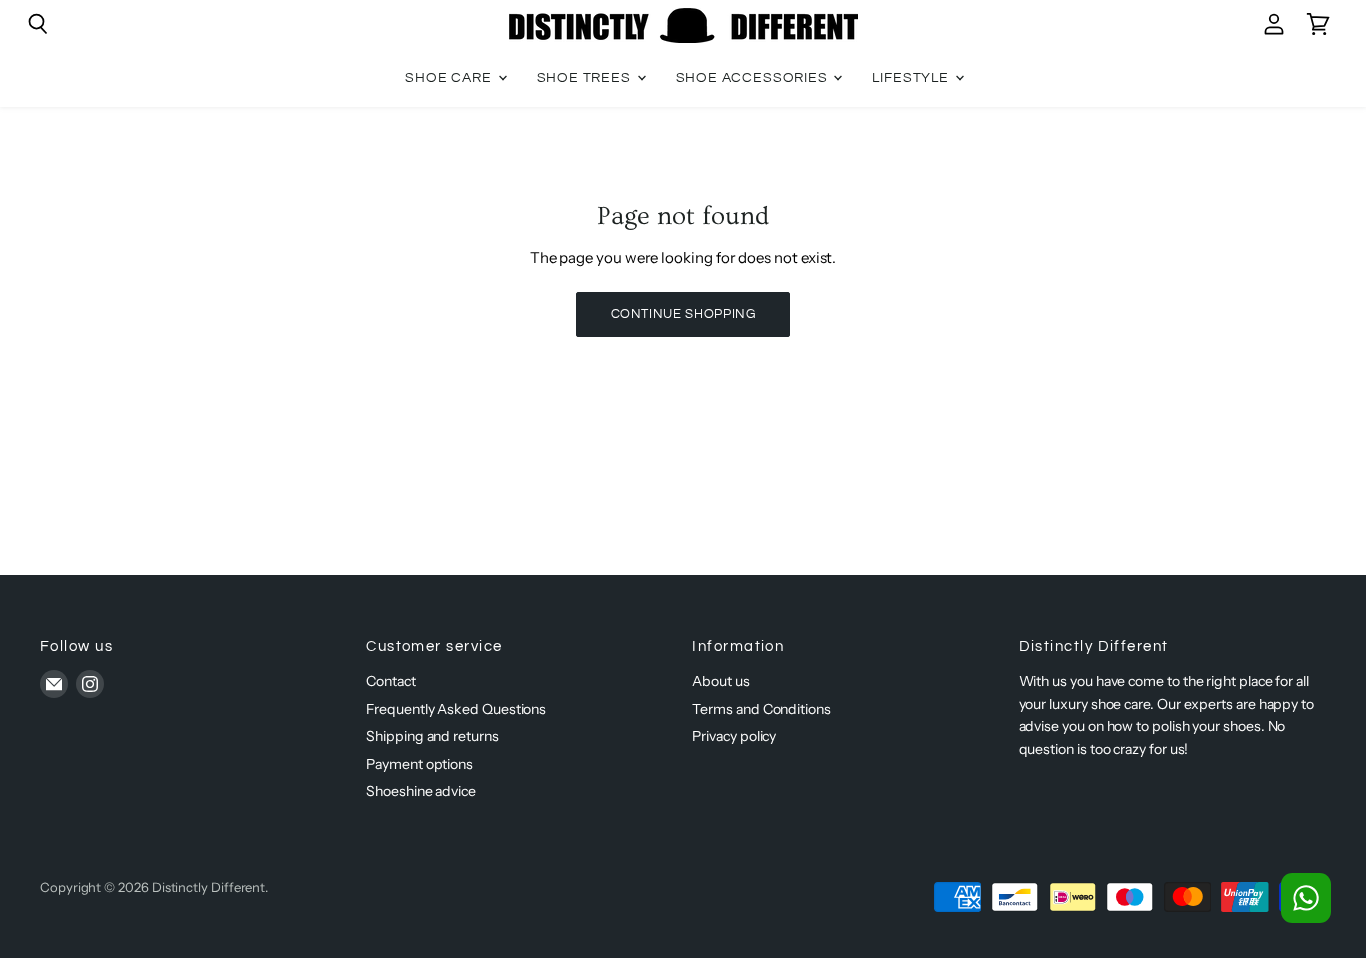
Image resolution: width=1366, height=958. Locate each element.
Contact (390, 681)
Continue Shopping (683, 314)
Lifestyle (912, 78)
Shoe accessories (754, 78)
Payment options (419, 764)
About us (720, 681)
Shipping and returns (432, 736)
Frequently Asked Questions (456, 709)
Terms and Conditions (761, 709)
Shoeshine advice (421, 791)
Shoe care (450, 78)
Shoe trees (586, 78)
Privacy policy (734, 736)
